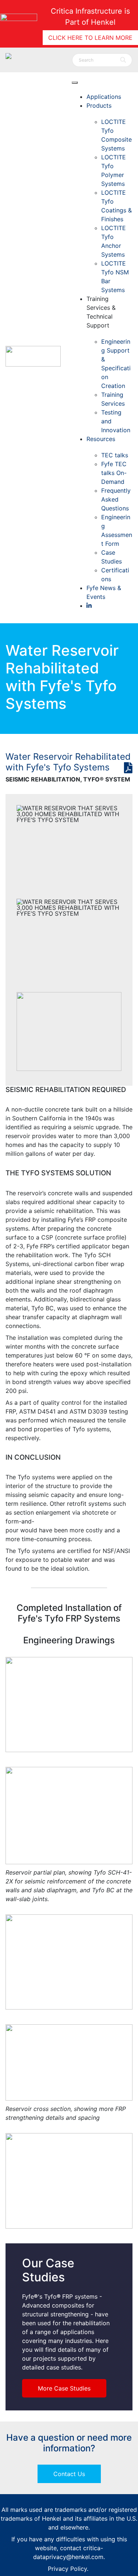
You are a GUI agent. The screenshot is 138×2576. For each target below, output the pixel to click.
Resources (101, 439)
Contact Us (69, 2474)
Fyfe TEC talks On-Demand (114, 473)
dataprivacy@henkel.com (68, 2557)
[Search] (123, 60)
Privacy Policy (67, 2569)
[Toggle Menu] (75, 83)
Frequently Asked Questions (116, 499)
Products (99, 105)
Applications (104, 97)
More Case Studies (64, 2388)
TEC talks (115, 455)
